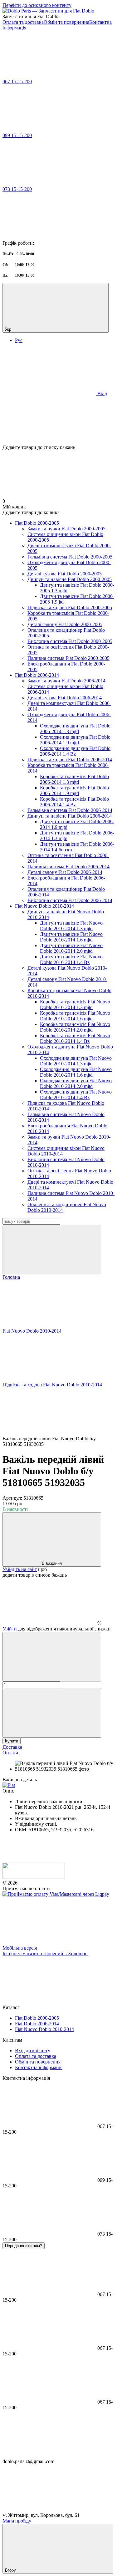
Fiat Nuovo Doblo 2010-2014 (44, 906)
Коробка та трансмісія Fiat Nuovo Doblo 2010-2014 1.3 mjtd (75, 1005)
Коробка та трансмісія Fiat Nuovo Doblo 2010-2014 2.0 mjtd (75, 1027)
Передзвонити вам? (24, 2246)
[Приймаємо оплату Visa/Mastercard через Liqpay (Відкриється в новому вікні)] (56, 1894)
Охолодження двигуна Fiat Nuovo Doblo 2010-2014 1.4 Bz (76, 1095)
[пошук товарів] (52, 1250)
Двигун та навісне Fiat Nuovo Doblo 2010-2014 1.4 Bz (71, 959)
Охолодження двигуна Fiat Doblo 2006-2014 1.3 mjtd (75, 729)
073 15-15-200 (17, 189)
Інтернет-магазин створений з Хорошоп (45, 1954)
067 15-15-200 (17, 82)
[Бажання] (58, 421)
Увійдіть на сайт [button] (20, 1569)
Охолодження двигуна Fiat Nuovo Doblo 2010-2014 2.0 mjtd (76, 1083)
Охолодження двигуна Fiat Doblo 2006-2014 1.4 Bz (75, 751)
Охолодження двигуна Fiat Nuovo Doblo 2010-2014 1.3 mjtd (76, 1061)
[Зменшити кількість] (52, 1657)
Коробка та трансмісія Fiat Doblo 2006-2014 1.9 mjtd (74, 791)
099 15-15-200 (17, 135)
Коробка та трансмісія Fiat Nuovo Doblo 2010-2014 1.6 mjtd (75, 1016)
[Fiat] (9, 1785)
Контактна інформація (39, 2067)
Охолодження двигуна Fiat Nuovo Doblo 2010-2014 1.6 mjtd (76, 1072)
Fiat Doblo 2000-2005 (37, 523)
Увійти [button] (10, 1629)
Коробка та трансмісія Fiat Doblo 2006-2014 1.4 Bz (74, 802)
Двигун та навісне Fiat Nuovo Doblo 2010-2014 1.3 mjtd (71, 926)
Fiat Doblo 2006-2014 (37, 675)
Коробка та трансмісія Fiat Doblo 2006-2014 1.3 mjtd (74, 779)
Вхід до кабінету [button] (33, 2051)
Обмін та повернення (66, 22)
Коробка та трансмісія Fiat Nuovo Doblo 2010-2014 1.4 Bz (75, 1038)
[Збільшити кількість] (52, 1713)
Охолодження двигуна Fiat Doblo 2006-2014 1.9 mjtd (75, 740)
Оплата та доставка (23, 22)
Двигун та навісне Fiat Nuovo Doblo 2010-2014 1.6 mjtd (71, 937)
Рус (19, 340)
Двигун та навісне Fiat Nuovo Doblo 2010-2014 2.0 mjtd (71, 948)
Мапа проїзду (17, 2521)
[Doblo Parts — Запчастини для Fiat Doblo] (34, 1877)
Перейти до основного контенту (37, 5)
